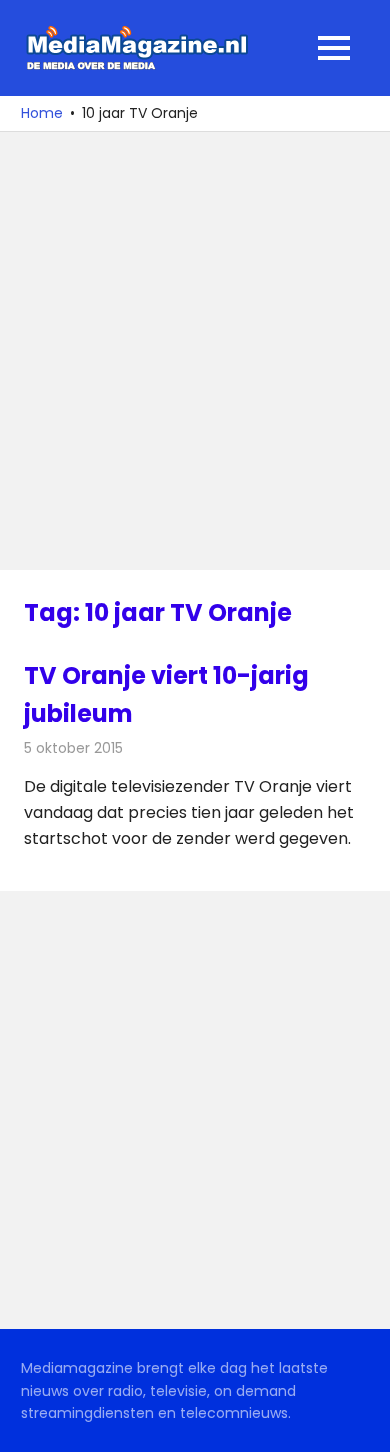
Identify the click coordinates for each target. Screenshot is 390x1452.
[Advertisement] (195, 351)
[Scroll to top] (360, 1422)
